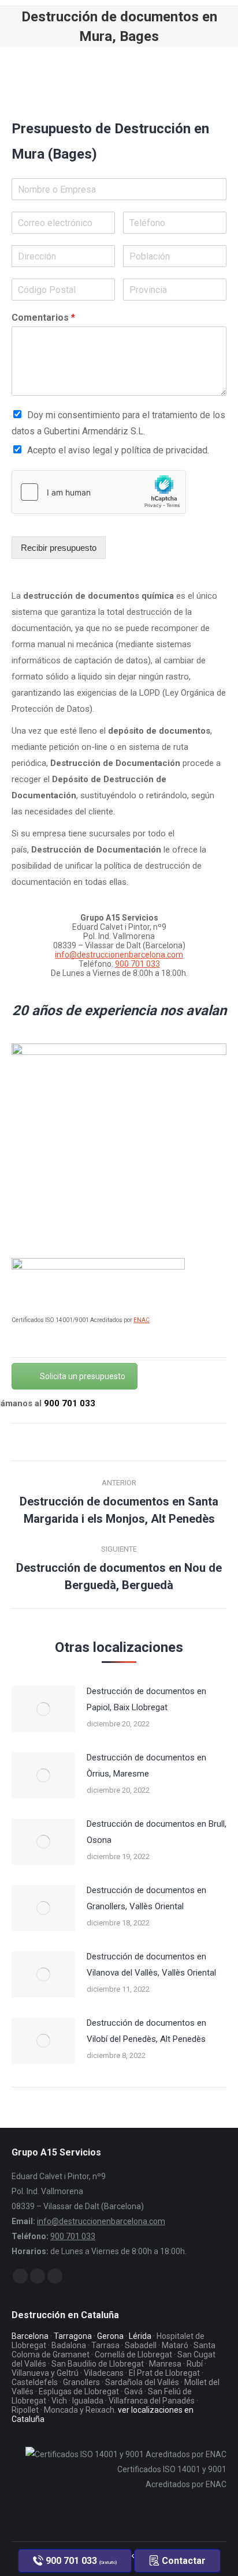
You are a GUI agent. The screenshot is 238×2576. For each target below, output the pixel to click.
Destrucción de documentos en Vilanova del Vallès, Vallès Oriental (151, 1965)
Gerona (110, 2336)
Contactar (183, 2561)
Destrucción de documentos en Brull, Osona (157, 1832)
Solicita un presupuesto (83, 1376)
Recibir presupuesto (59, 548)
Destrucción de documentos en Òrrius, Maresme (146, 1766)
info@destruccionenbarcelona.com (119, 955)
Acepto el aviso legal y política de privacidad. (118, 450)
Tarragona (73, 2336)
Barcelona (30, 2336)
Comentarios (43, 318)
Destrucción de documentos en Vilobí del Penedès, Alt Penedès (146, 2031)
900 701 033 (137, 964)
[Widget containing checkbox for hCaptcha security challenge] (99, 492)
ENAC (142, 1320)
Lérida (140, 2336)
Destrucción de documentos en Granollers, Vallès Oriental (146, 1898)
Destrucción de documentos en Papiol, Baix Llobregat (146, 1699)
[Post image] (43, 1709)
